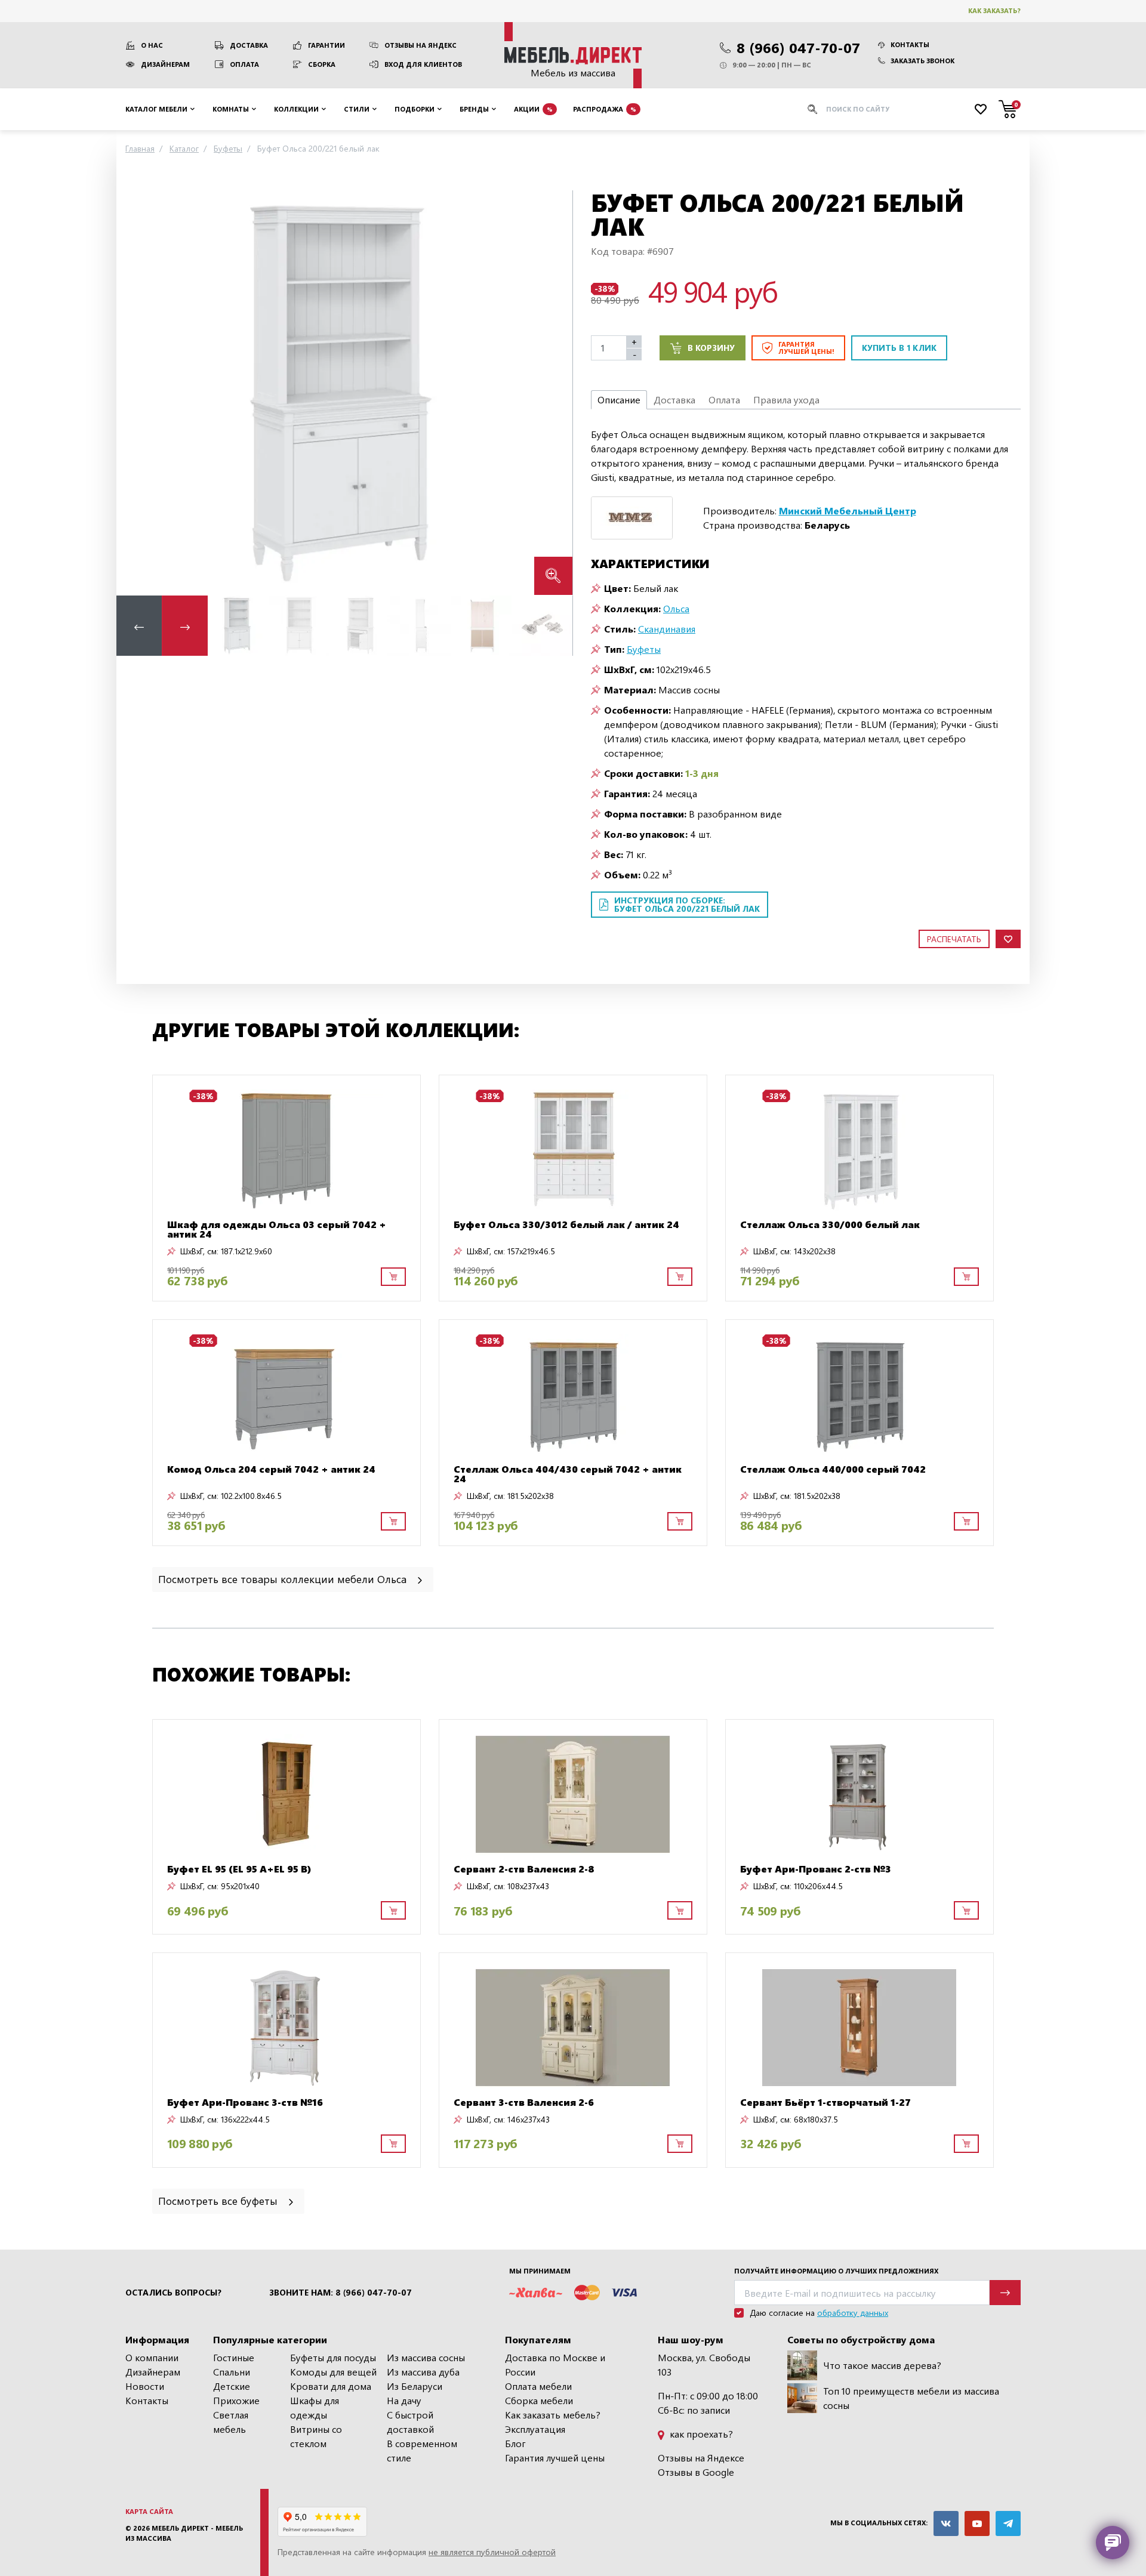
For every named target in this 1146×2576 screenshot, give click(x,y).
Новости (145, 2386)
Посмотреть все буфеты (219, 2200)
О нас (152, 45)
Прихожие (236, 2400)
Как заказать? (994, 10)
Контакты (910, 44)
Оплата (244, 64)
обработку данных (853, 2313)
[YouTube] (977, 2523)
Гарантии (326, 45)
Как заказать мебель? (553, 2415)
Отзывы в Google (696, 2472)
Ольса (676, 608)
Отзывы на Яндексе (701, 2458)
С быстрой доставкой (410, 2422)
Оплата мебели (538, 2386)
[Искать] (812, 109)
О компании (152, 2357)
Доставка (249, 45)
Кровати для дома (331, 2386)
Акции (533, 108)
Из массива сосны (426, 2357)
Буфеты (644, 649)
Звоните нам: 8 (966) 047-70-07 (341, 2293)
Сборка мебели (539, 2400)
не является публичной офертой (492, 2552)
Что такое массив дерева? (882, 2365)
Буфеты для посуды (333, 2357)
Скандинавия (667, 629)
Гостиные (234, 2357)
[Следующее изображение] (554, 392)
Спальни (232, 2372)
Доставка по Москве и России (555, 2364)
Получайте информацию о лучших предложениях (836, 2271)
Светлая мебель (231, 2422)
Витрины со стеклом (316, 2436)
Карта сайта (149, 2511)
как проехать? (700, 2434)
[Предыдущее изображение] (135, 392)
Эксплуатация (535, 2429)
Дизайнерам (165, 64)
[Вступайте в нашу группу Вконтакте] (946, 2523)
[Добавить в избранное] (1008, 939)
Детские (232, 2386)
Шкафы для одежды (315, 2407)
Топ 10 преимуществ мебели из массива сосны (911, 2398)
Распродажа (605, 108)
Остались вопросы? (173, 2293)
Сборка (322, 64)
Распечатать (954, 939)
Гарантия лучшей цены (555, 2458)
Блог (515, 2443)
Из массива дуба (423, 2372)
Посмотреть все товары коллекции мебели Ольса (284, 1579)
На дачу (404, 2400)
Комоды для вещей (333, 2372)
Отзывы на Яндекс (420, 45)
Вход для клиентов (423, 64)
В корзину (711, 348)
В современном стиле (422, 2450)
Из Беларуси (415, 2386)
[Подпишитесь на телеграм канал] (1008, 2523)
